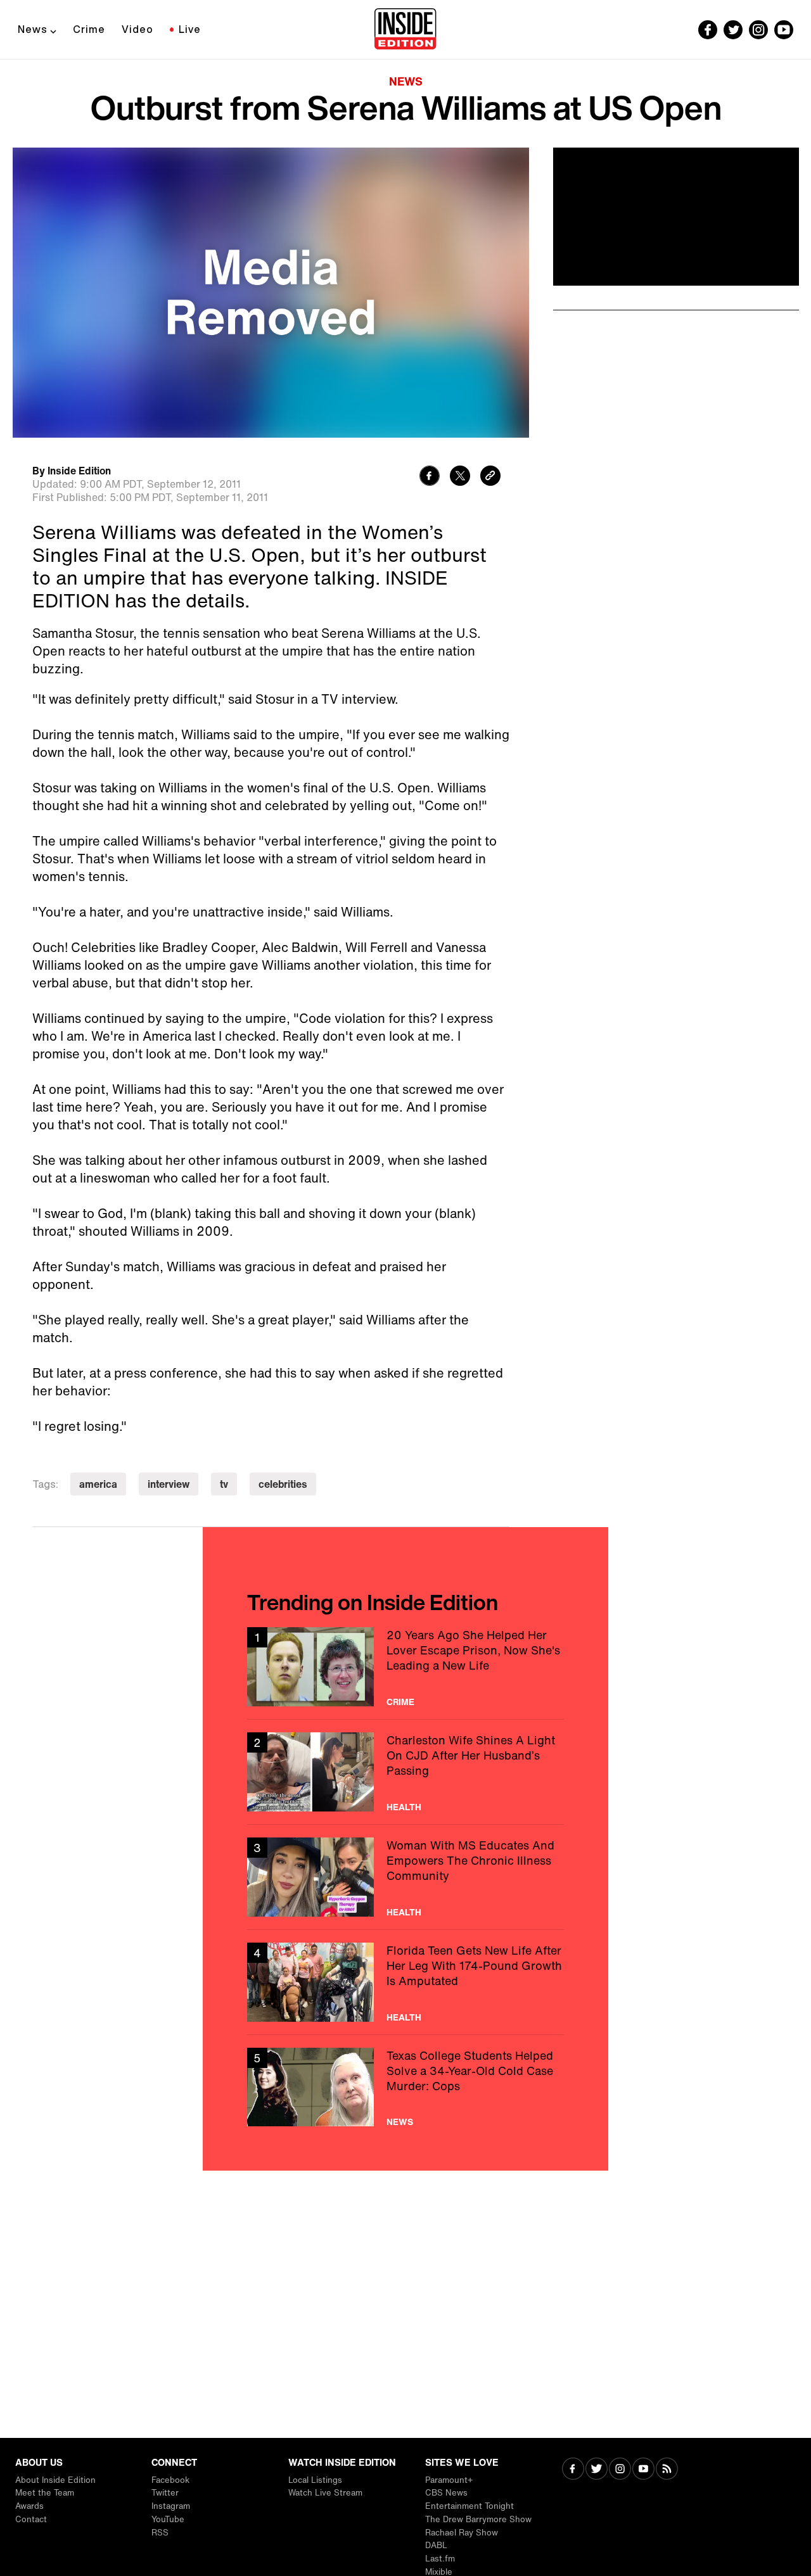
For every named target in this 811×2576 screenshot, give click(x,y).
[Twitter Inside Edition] (733, 30)
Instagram (171, 2506)
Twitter (165, 2493)
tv (224, 1484)
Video (137, 29)
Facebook (170, 2480)
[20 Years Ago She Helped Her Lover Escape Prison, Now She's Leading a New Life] (405, 1667)
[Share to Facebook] (430, 477)
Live (190, 29)
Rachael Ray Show (462, 2533)
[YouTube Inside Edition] (784, 30)
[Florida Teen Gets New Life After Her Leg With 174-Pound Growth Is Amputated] (405, 1982)
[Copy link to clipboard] (490, 477)
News (33, 29)
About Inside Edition (55, 2480)
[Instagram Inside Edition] (758, 30)
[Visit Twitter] (597, 2470)
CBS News (446, 2493)
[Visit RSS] (667, 2470)
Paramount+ (449, 2480)
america (98, 1484)
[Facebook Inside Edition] (708, 30)
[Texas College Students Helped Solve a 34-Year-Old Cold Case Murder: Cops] (405, 2087)
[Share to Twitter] (460, 477)
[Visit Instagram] (620, 2470)
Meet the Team (45, 2493)
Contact (31, 2519)
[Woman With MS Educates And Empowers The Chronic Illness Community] (405, 1877)
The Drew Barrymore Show (478, 2519)
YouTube (168, 2519)
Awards (29, 2506)
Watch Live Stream (325, 2493)
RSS (160, 2533)
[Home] (405, 30)
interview (169, 1484)
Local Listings (315, 2480)
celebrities (283, 1484)
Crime (89, 29)
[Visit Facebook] (573, 2470)
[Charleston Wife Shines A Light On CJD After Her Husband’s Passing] (405, 1772)
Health (404, 1807)
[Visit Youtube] (643, 2470)
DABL (436, 2545)
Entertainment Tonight (469, 2506)
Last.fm (440, 2559)
